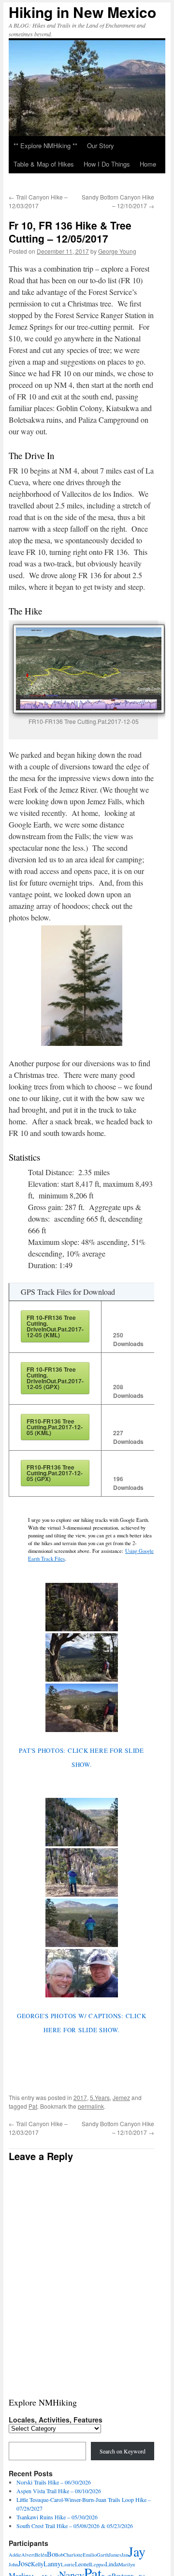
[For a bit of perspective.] (82, 1872)
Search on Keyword (123, 2451)
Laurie (68, 2564)
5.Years (100, 2097)
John (13, 2564)
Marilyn (127, 2564)
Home (148, 164)
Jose (24, 2563)
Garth (103, 2555)
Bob (59, 2555)
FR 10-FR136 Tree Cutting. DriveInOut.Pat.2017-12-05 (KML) (55, 1326)
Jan (125, 2555)
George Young (117, 251)
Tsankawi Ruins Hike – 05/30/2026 (57, 2517)
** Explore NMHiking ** (45, 146)
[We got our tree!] (82, 1973)
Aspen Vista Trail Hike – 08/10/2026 (59, 2491)
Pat (33, 2106)
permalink (91, 2106)
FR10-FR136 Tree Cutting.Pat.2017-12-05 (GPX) (55, 1473)
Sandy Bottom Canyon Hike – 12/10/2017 (118, 201)
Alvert (28, 2555)
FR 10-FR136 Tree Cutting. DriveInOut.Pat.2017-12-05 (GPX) (55, 1378)
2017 (80, 2097)
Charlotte (73, 2555)
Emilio (90, 2555)
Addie (15, 2555)
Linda (112, 2564)
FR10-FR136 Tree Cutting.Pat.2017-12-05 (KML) (55, 1427)
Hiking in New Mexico (82, 12)
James (115, 2555)
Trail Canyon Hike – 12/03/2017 (38, 201)
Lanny (52, 2564)
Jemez (121, 2097)
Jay (137, 2552)
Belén (41, 2555)
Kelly (37, 2564)
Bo (51, 2554)
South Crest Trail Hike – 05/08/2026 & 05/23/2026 (75, 2526)
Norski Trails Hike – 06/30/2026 (54, 2482)
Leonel (83, 2564)
